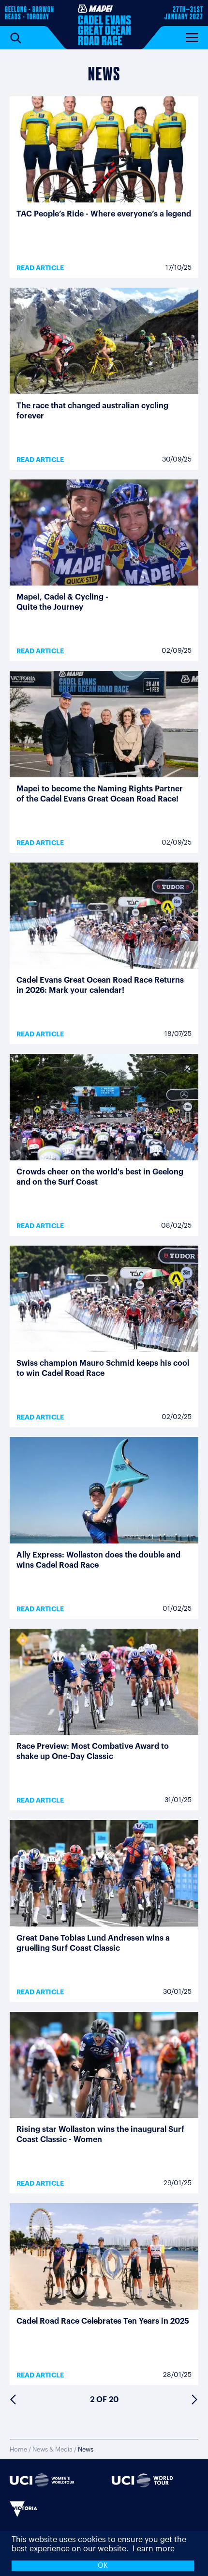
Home (18, 2449)
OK (103, 2566)
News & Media (52, 2449)
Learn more (154, 2549)
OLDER (195, 2400)
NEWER (13, 2400)
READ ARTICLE (40, 268)
